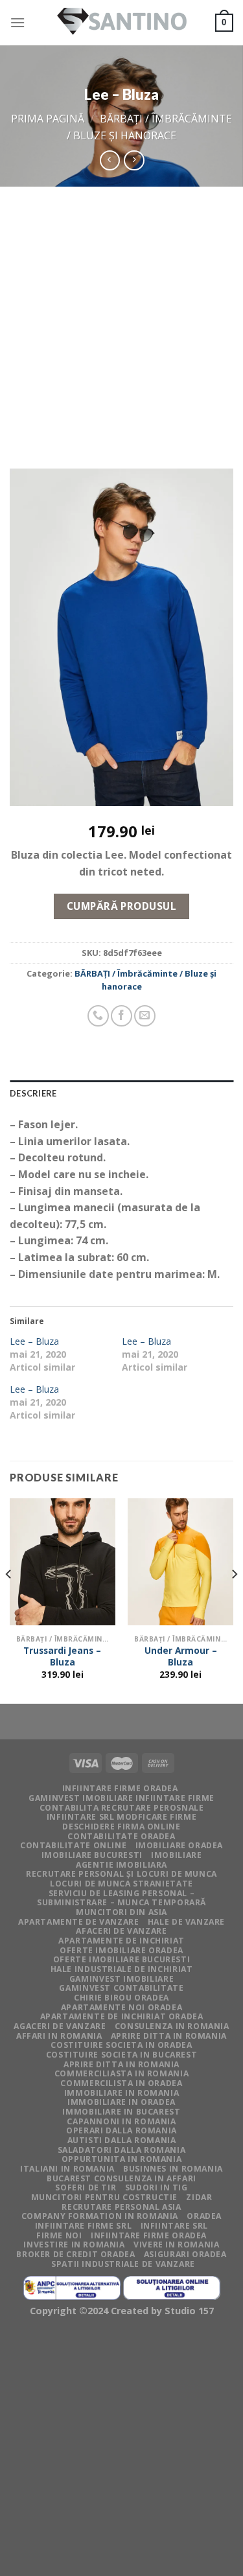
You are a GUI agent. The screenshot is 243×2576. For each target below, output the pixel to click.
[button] (121, 639)
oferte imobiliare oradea (121, 1950)
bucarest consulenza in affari (121, 2178)
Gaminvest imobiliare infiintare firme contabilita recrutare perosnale (121, 1803)
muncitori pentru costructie (105, 2197)
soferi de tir (86, 2187)
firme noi (59, 2235)
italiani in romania (67, 2169)
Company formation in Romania (100, 2216)
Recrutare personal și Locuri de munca (121, 1874)
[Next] (234, 1600)
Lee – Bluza (34, 1341)
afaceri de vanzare (121, 1931)
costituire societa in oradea (121, 2045)
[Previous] (9, 1600)
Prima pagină (48, 119)
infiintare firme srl (83, 2226)
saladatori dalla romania (122, 2150)
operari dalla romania (121, 2130)
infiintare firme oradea (120, 1788)
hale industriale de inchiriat (122, 1969)
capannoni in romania (121, 2121)
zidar (199, 2197)
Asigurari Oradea (185, 2254)
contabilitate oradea (121, 1836)
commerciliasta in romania (121, 2073)
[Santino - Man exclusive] (122, 23)
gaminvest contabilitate (121, 1988)
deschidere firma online (121, 1827)
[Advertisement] (121, 315)
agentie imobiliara (121, 1865)
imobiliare (176, 1855)
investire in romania (74, 2245)
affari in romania (59, 2036)
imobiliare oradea (179, 1845)
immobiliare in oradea (121, 2102)
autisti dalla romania (122, 2140)
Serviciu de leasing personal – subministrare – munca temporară (121, 1898)
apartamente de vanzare (78, 1922)
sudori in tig (156, 2187)
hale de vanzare (186, 1922)
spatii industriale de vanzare (123, 2264)
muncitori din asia (121, 1912)
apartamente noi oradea (121, 2007)
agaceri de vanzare (60, 2026)
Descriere (33, 1093)
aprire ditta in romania (121, 2064)
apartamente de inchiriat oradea (122, 2016)
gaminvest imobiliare (121, 1979)
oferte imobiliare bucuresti (122, 1959)
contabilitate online (73, 1845)
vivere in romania (176, 2245)
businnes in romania (173, 2169)
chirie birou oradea (121, 1998)
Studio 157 (189, 2311)
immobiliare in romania (121, 2093)
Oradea (204, 2216)
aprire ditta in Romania (169, 2036)
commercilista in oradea (121, 2083)
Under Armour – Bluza (181, 1656)
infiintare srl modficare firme (121, 1817)
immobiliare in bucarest (121, 2112)
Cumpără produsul (121, 906)
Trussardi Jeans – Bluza (62, 1656)
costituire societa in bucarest (121, 2055)
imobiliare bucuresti (92, 1855)
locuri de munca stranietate (121, 1884)
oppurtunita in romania (121, 2159)
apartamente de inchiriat (121, 1941)
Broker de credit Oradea (75, 2254)
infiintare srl (175, 2226)
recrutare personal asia (121, 2207)
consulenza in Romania (172, 2026)
